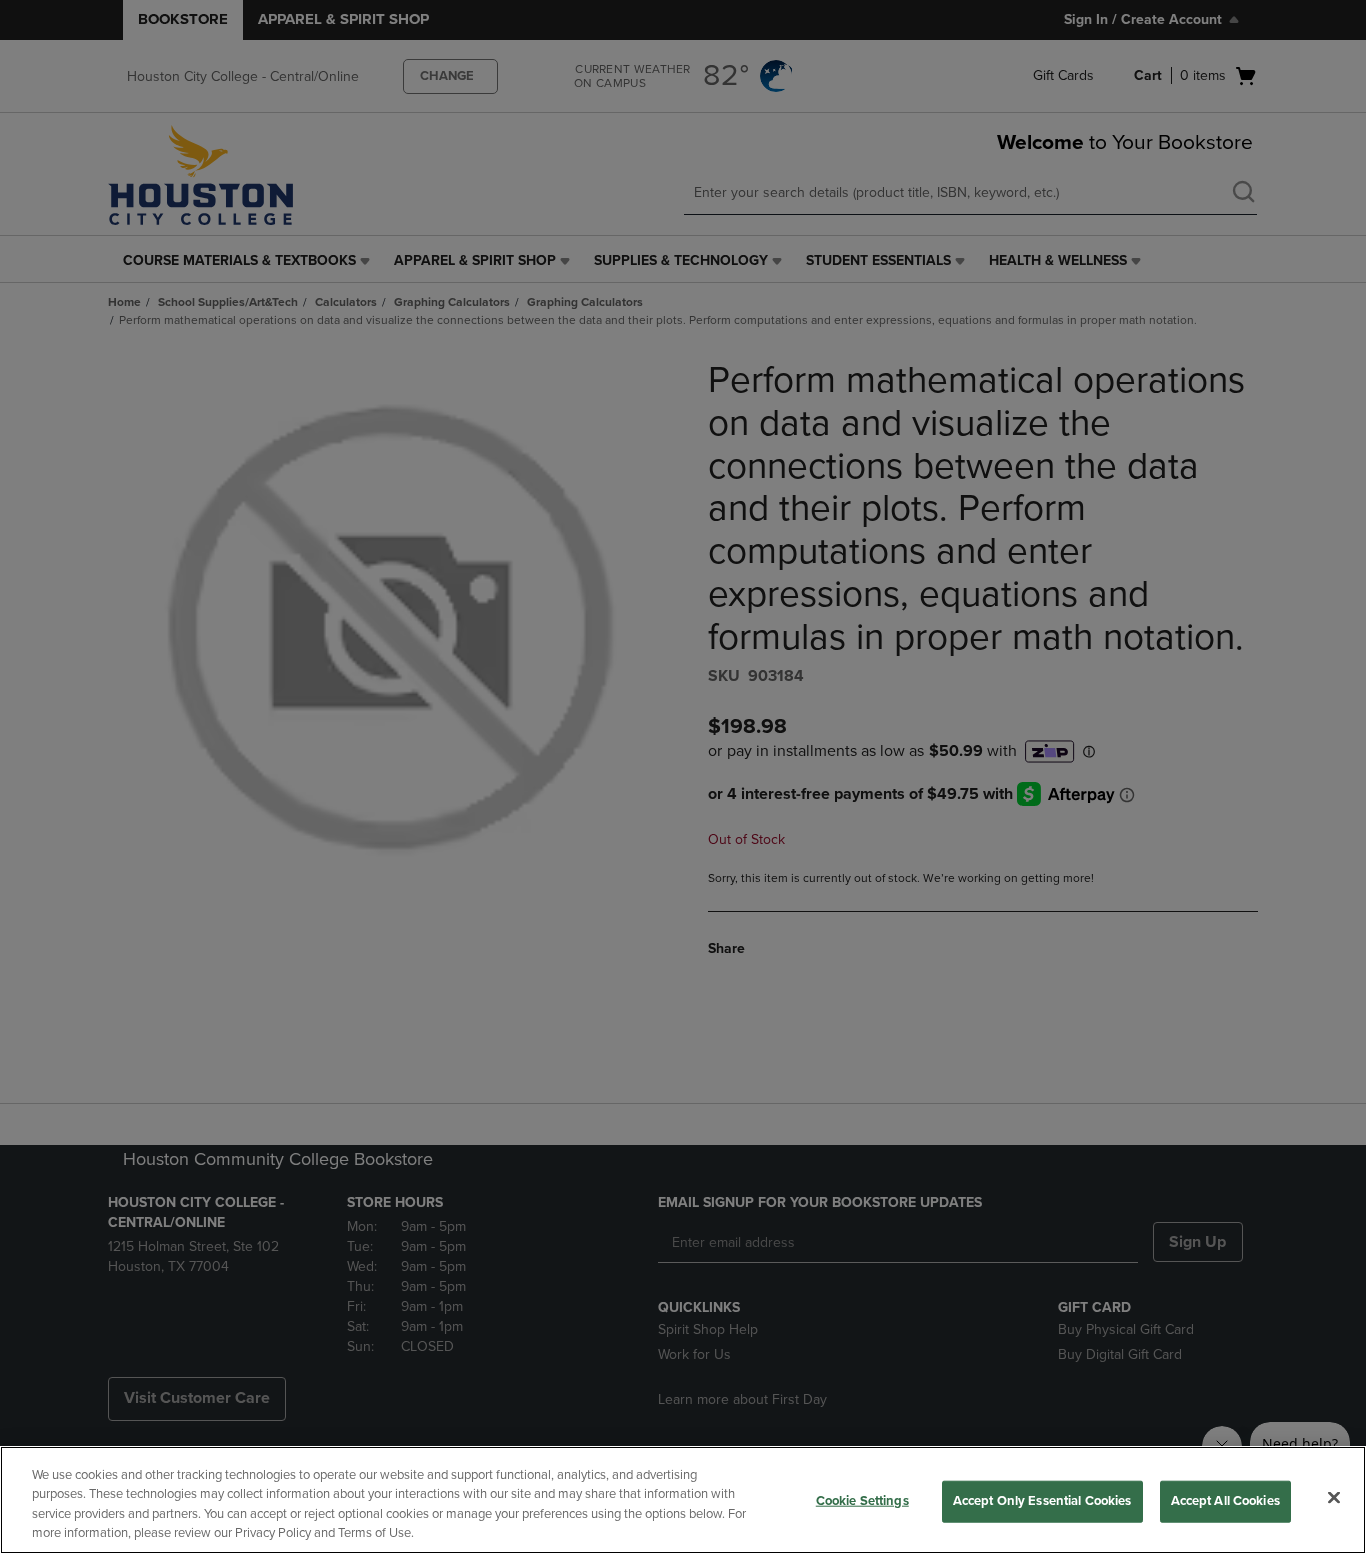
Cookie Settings (862, 1501)
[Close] (1334, 1497)
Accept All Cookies (1225, 1501)
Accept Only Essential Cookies (1042, 1501)
